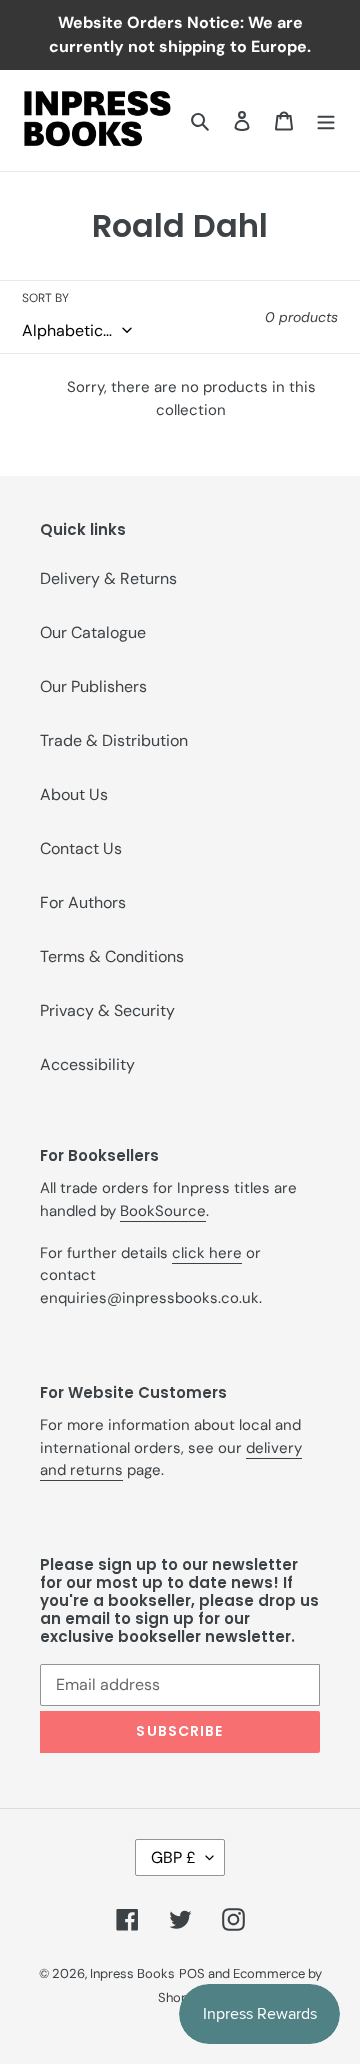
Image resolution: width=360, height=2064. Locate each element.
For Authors (83, 902)
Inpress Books (132, 1973)
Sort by (45, 298)
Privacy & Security (107, 1010)
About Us (74, 794)
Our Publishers (93, 686)
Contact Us (81, 848)
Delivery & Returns (108, 578)
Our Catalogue (93, 632)
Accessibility (87, 1064)
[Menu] (326, 120)
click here (207, 1253)
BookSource (163, 1211)
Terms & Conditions (112, 956)
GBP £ (173, 1857)
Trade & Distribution (114, 740)
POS (192, 1973)
